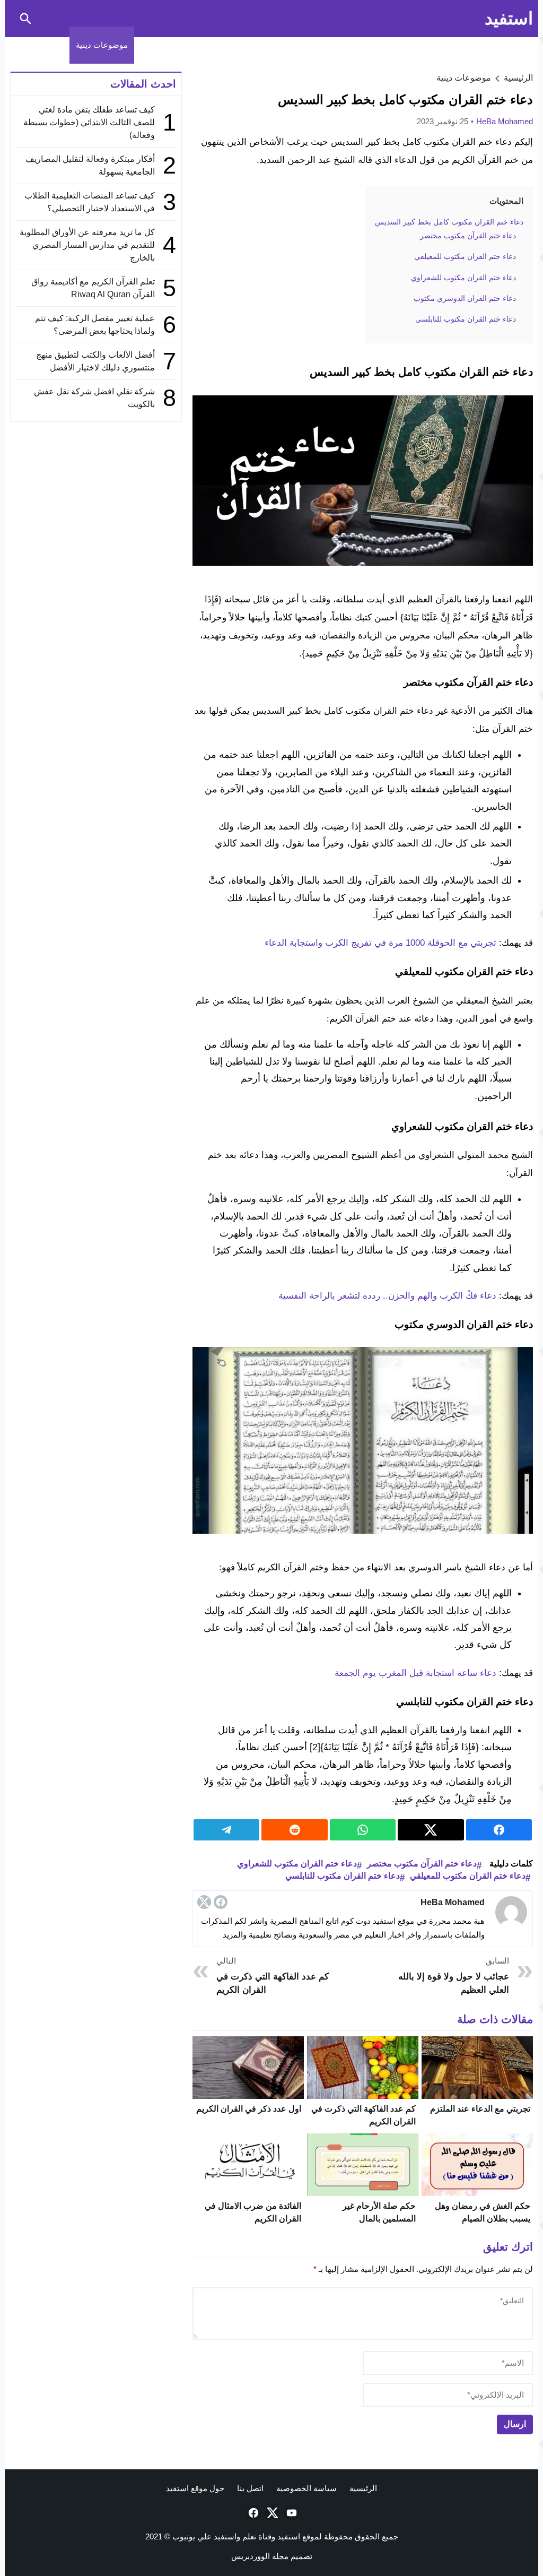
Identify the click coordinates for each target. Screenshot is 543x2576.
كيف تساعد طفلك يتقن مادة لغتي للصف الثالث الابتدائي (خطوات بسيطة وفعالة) (89, 122)
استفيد (509, 18)
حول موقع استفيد (195, 2488)
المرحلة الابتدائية (365, 45)
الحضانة (418, 45)
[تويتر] (204, 1902)
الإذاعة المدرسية (233, 45)
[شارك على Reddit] (294, 1830)
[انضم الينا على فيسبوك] (252, 2513)
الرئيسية (363, 2488)
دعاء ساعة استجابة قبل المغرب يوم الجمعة (415, 1673)
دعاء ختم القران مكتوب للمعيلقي (468, 1876)
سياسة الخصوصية (306, 2488)
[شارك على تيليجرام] (226, 1830)
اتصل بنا (250, 2488)
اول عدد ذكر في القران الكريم (249, 2109)
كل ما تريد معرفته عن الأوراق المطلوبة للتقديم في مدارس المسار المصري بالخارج (87, 245)
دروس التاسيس (482, 45)
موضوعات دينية (102, 45)
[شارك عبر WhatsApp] (363, 1830)
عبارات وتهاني (40, 45)
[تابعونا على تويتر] (271, 2513)
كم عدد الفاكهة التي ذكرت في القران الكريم (273, 1976)
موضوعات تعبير (167, 45)
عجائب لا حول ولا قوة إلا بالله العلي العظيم (454, 1976)
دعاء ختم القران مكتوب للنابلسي (343, 1876)
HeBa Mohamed (505, 121)
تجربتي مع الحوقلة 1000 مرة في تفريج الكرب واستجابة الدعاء (380, 943)
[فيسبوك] (221, 1902)
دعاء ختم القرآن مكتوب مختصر (422, 1864)
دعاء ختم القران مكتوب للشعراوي (297, 1864)
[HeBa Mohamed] (511, 1912)
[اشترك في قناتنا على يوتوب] (291, 2513)
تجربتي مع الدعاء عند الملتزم (480, 2109)
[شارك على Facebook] (499, 1830)
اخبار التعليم (305, 45)
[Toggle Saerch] (25, 19)
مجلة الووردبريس (260, 2556)
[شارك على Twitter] (431, 1830)
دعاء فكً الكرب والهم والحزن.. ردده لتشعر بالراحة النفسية (387, 1296)
